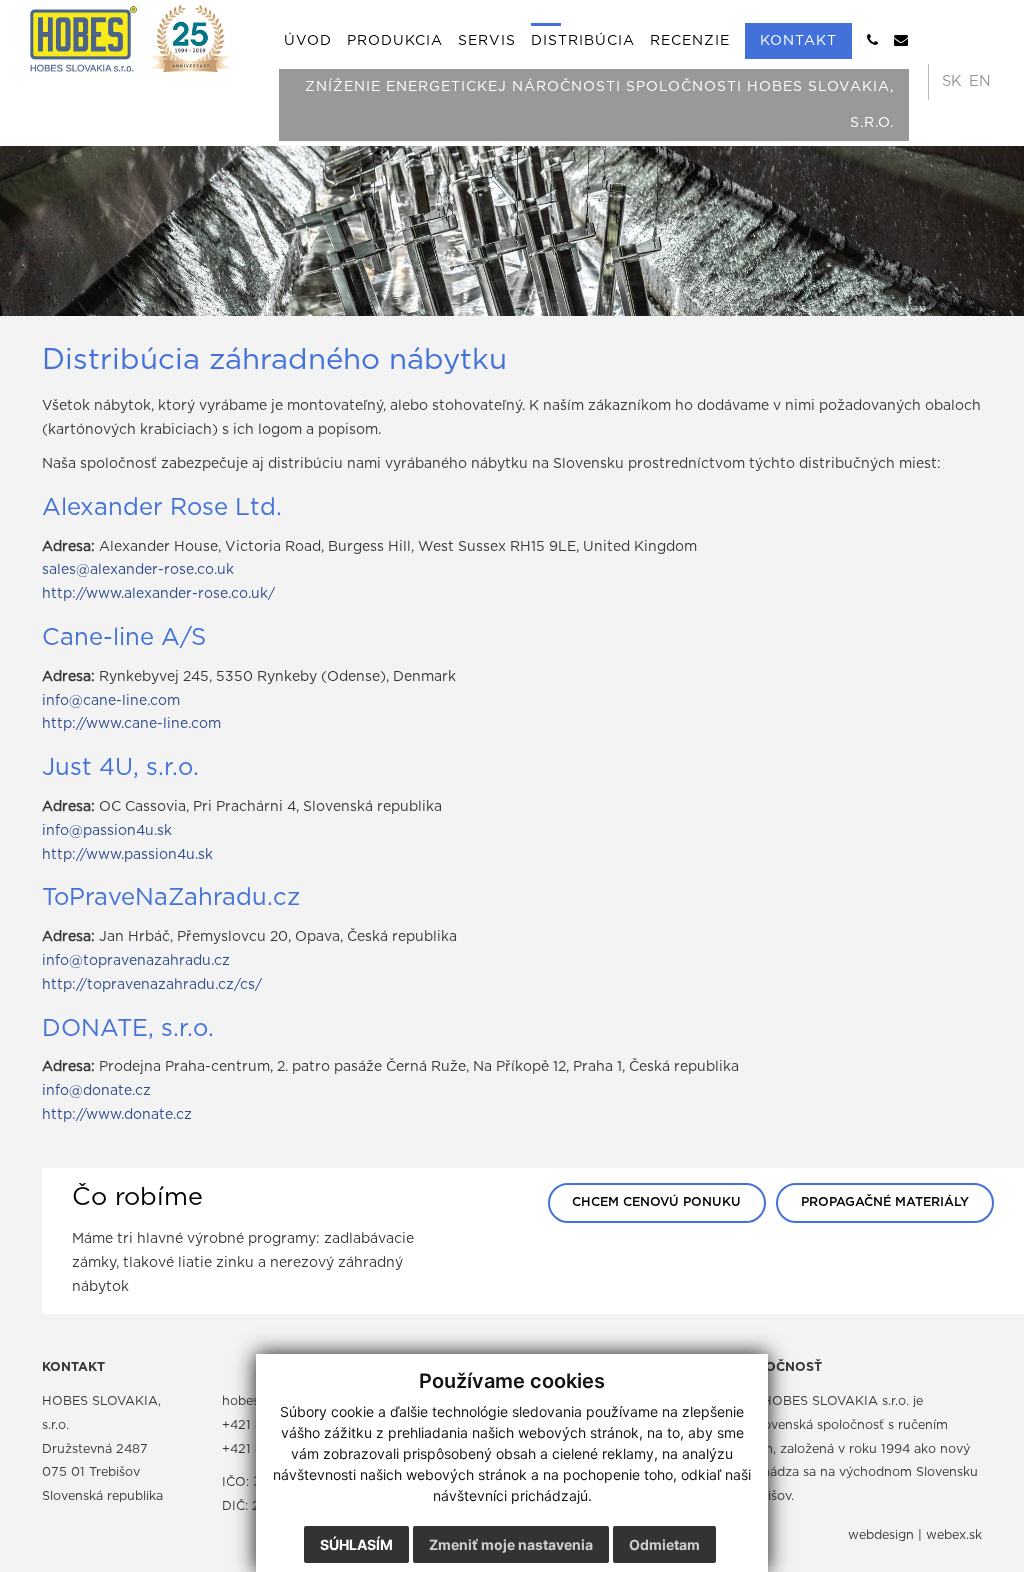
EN (980, 81)
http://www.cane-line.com (131, 724)
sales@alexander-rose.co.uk (138, 570)
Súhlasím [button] (356, 1544)
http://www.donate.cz (117, 1115)
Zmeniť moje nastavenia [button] (511, 1544)
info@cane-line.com (111, 701)
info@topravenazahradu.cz (136, 961)
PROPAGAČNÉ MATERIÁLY (885, 1202)
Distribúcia (583, 41)
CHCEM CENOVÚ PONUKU (656, 1202)
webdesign (881, 1535)
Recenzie (690, 41)
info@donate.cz (96, 1091)
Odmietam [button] (664, 1544)
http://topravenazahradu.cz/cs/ (152, 985)
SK (952, 81)
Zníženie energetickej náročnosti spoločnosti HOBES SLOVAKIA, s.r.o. (599, 105)
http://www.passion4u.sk (127, 855)
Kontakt (798, 41)
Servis (487, 41)
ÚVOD (308, 41)
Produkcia (395, 41)
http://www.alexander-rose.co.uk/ (158, 594)
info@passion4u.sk (107, 831)
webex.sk (954, 1535)
